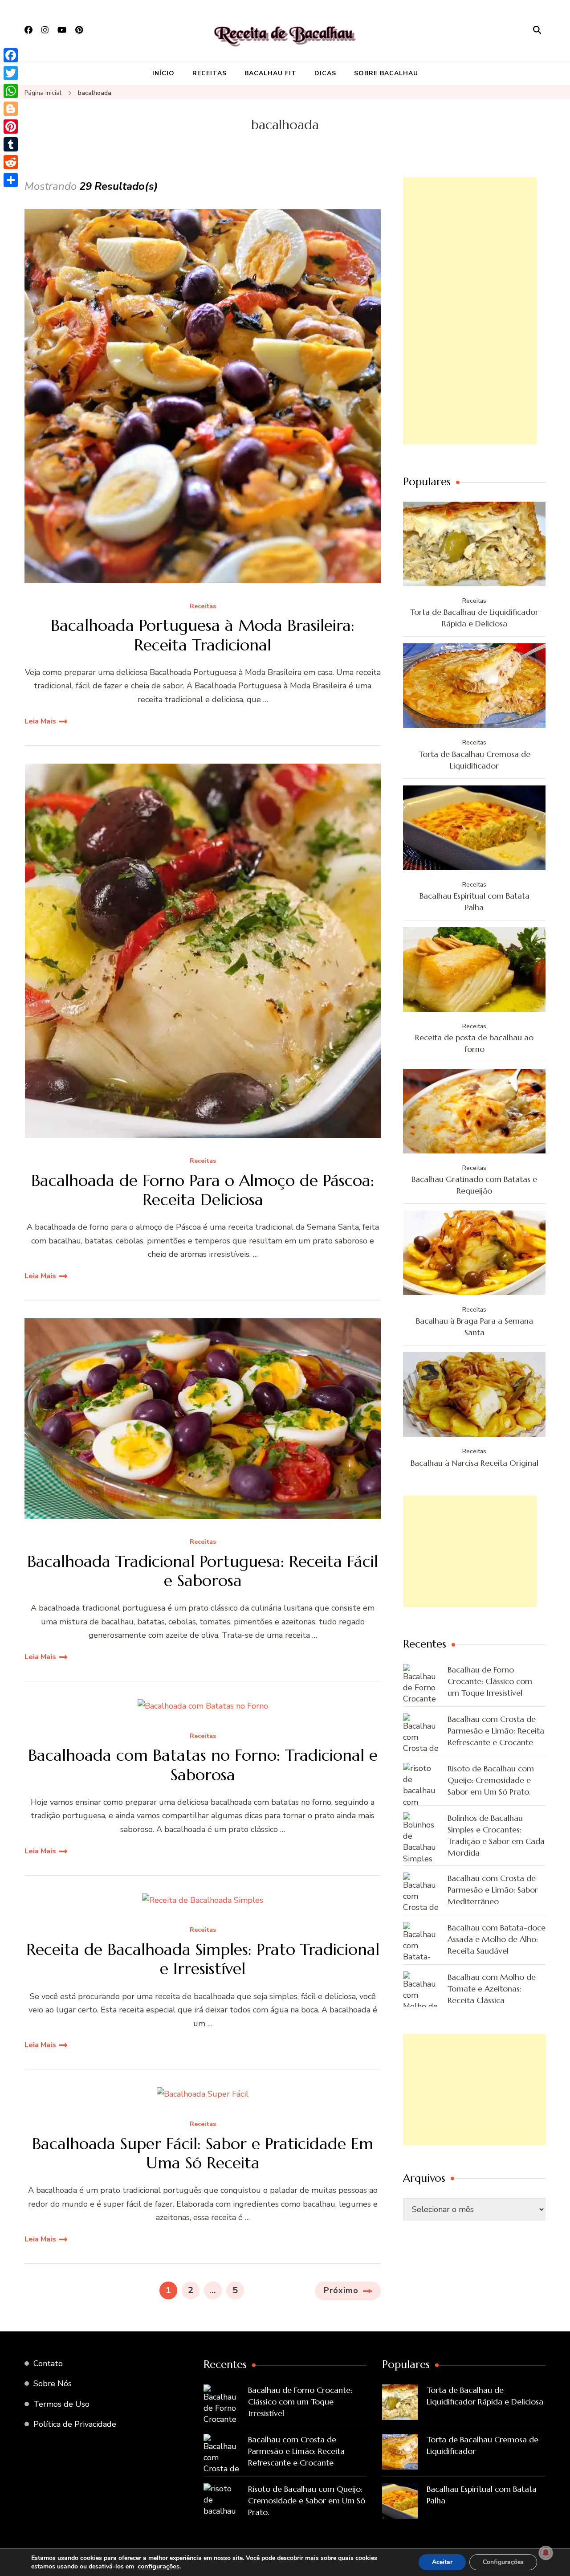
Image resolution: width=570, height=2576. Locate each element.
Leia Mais (40, 721)
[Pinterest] (11, 127)
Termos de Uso (61, 2404)
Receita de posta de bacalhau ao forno (474, 1043)
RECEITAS (210, 73)
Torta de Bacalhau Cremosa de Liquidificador (474, 760)
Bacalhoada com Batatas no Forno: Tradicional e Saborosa (203, 1765)
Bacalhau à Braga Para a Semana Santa (474, 1327)
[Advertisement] (470, 311)
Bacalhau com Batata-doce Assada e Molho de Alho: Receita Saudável (497, 1939)
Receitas (203, 607)
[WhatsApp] (11, 91)
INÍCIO (163, 73)
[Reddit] (11, 162)
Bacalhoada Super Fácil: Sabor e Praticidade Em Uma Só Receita (203, 2153)
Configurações (503, 2562)
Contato (48, 2363)
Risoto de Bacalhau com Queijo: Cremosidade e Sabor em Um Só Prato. (491, 1780)
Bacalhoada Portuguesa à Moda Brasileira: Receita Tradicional (203, 635)
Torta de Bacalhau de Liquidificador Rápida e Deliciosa (474, 618)
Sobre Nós (53, 2384)
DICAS (325, 73)
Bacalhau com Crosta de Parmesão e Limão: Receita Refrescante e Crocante (496, 1731)
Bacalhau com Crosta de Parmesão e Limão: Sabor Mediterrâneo (493, 1890)
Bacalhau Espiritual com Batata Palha (474, 902)
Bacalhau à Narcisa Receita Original (474, 1463)
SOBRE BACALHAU (386, 73)
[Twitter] (11, 73)
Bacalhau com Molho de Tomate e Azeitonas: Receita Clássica (492, 1989)
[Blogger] (11, 109)
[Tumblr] (11, 144)
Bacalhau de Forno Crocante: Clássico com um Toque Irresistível (490, 1681)
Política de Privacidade (75, 2424)
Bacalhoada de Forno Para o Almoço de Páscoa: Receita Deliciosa (203, 1190)
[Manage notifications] (546, 2553)
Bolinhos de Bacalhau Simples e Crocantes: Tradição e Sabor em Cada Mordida (496, 1835)
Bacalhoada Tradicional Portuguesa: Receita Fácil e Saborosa (203, 1571)
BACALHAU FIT (271, 73)
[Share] (11, 180)
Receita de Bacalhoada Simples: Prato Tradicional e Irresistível (203, 1959)
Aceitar (442, 2562)
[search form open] (537, 30)
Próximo (341, 2290)
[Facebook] (11, 55)
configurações (159, 2566)
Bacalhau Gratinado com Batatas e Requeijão (474, 1185)
